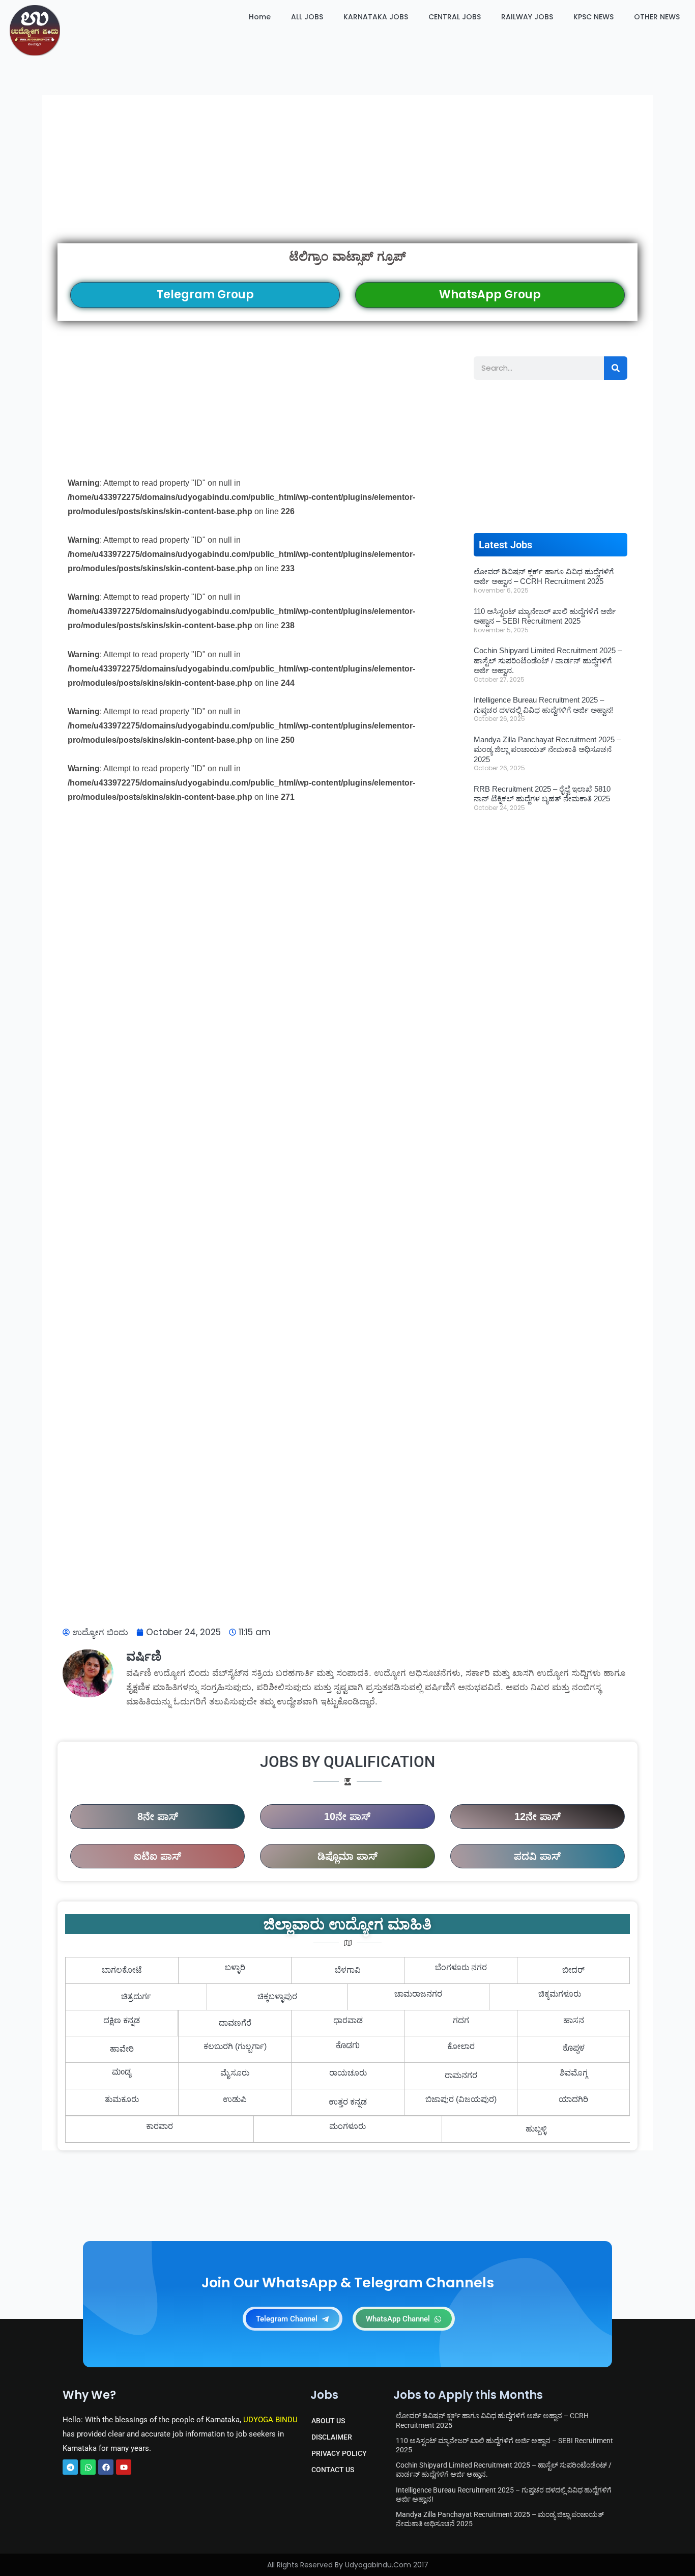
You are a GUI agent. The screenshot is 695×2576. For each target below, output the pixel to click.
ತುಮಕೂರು (122, 2099)
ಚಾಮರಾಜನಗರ (418, 1994)
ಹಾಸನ (574, 2020)
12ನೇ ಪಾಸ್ (538, 1816)
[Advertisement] (347, 169)
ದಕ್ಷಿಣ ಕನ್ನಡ (122, 2020)
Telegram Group (205, 295)
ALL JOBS (307, 17)
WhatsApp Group (490, 295)
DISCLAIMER (332, 2437)
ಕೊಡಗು (348, 2047)
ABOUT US (328, 2421)
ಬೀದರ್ (573, 1970)
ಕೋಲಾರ (461, 2046)
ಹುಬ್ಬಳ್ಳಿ (536, 2129)
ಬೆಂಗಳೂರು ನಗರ (461, 1967)
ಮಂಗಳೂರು (347, 2126)
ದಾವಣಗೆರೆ (235, 2023)
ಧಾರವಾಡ (348, 2020)
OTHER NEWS (657, 17)
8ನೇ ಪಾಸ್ (158, 1816)
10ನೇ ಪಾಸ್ (347, 1816)
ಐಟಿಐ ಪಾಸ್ (157, 1856)
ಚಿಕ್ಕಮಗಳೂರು (560, 1994)
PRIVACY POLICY (339, 2453)
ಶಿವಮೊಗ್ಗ (574, 2073)
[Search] (616, 368)
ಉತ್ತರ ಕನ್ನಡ (348, 2102)
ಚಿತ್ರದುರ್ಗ (136, 1996)
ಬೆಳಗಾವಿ (348, 1970)
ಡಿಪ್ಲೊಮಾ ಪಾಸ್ (347, 1856)
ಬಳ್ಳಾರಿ (235, 1967)
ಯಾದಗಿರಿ (573, 2099)
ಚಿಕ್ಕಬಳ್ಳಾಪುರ (277, 1996)
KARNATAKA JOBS (376, 17)
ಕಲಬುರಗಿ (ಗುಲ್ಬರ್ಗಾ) (235, 2046)
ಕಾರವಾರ (160, 2126)
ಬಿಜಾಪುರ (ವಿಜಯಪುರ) (461, 2099)
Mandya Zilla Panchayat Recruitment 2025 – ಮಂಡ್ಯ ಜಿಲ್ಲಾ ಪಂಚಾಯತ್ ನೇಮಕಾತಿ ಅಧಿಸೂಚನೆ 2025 (547, 749)
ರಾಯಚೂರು (348, 2073)
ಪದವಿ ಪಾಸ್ (537, 1856)
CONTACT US (333, 2470)
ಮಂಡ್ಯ (122, 2073)
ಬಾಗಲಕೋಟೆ (122, 1970)
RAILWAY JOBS (527, 17)
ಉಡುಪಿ (235, 2099)
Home (260, 17)
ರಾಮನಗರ (461, 2075)
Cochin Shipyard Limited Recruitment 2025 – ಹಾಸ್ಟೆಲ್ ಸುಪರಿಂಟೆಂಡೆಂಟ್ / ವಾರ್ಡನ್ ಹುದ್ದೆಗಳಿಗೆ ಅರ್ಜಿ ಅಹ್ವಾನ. (548, 660)
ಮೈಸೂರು (235, 2073)
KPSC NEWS (593, 17)
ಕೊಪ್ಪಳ (574, 2049)
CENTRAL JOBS (455, 17)
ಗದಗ (461, 2020)
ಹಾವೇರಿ (122, 2049)
